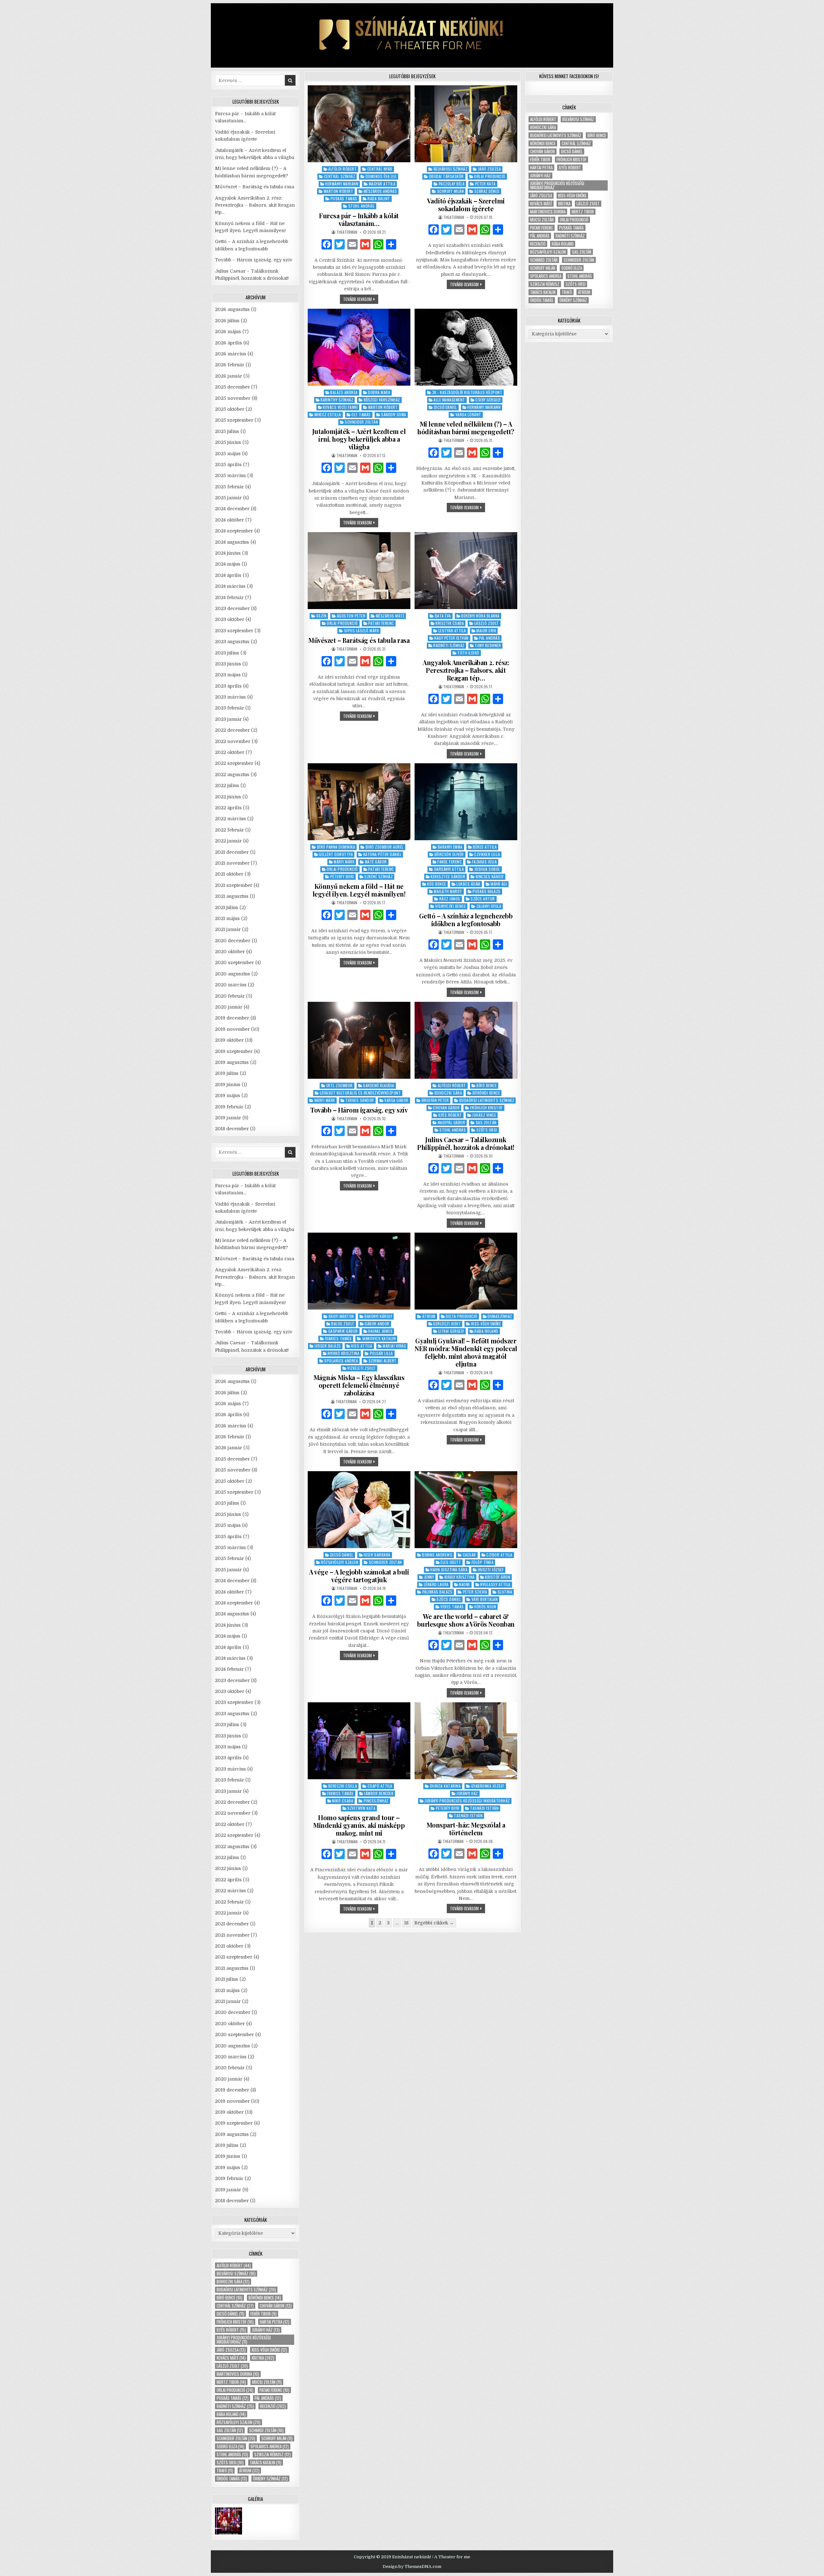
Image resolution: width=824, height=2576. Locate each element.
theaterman (347, 232)
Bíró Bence (487, 1085)
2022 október (230, 752)
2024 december (232, 509)
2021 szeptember (234, 885)
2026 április (229, 343)
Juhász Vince (484, 1115)
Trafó (225, 2471)
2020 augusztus (233, 974)
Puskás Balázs (487, 891)
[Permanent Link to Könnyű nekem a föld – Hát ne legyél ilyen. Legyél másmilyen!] (359, 802)
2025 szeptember (234, 420)
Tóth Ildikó (468, 653)
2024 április (228, 575)
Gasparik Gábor (343, 1331)
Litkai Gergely (451, 1331)
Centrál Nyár (380, 169)
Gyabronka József (488, 1786)
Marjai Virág (394, 1346)
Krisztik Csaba (450, 623)
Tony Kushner (488, 645)
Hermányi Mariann (342, 184)
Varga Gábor (396, 1100)
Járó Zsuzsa (490, 169)
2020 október (230, 952)
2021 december (232, 852)
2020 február (230, 996)
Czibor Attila (499, 1555)
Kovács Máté (231, 2358)
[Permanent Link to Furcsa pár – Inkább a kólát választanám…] (359, 124)
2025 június (228, 442)
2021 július (227, 907)
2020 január (229, 1007)
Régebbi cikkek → (434, 1923)
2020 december (233, 941)
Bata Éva (443, 616)
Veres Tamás (452, 1607)
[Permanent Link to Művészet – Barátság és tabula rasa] (359, 571)
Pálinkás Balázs (437, 1592)
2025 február (229, 487)
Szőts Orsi (487, 1130)
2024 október (229, 520)
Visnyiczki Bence (450, 906)
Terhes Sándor (360, 1100)
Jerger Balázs (328, 1346)
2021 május (227, 918)
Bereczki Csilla (343, 1786)
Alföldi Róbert (342, 169)
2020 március (231, 985)
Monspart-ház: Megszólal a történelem (466, 1829)
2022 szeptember (234, 763)
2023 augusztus (232, 642)
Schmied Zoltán (266, 2430)
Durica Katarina (445, 1786)
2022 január (228, 841)
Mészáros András (380, 191)
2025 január (228, 498)
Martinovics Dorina (238, 2374)
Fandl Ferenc (449, 862)
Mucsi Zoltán (267, 2382)
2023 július (227, 653)
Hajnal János (380, 1331)
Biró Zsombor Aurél (385, 847)
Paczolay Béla (452, 184)
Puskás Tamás (344, 198)
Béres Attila (485, 847)
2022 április (228, 808)
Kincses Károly (490, 876)
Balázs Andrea (344, 392)
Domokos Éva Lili (381, 176)
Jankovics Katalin (379, 1338)
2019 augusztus (232, 1062)
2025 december (232, 387)
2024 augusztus (232, 542)
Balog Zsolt (343, 1324)
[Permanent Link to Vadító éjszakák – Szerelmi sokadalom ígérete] (466, 124)
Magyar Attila (382, 184)
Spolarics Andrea (341, 1361)
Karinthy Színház (337, 400)
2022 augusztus (232, 775)
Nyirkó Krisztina (343, 1353)
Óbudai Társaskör (446, 176)
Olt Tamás (361, 414)
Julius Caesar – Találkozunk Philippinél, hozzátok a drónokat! (466, 1143)
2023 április (228, 686)
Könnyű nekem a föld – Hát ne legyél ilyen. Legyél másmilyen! (359, 890)
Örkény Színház (270, 2479)
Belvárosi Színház (451, 169)
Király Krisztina (460, 1577)
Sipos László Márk (362, 630)
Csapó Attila (380, 1786)
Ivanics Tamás (338, 1338)
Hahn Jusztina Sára (449, 1570)
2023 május (228, 675)
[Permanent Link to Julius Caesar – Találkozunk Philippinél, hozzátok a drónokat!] (466, 1040)
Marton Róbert (339, 191)
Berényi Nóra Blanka (480, 616)
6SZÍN (322, 616)
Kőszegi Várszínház (382, 400)
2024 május (228, 564)
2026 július (227, 321)
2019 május (228, 1095)
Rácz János (450, 899)
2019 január (228, 1118)
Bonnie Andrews (437, 1555)
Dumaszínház (500, 1316)
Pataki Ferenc (381, 623)
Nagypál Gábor (452, 1122)
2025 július (227, 431)
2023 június (228, 664)
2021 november (232, 863)
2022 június (228, 797)
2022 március (230, 819)
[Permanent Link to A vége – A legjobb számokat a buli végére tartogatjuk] (359, 1510)
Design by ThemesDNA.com (412, 2567)
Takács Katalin (266, 2463)
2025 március (230, 475)
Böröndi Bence (486, 1093)
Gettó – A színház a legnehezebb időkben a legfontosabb (466, 920)
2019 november (232, 1029)
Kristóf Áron (498, 1577)
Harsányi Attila (449, 869)
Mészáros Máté (390, 616)
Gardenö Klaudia (379, 1085)
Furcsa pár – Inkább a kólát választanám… (359, 219)
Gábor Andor (377, 1324)
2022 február (229, 830)
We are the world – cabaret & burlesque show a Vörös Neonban (466, 1620)
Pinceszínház (376, 1801)
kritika (263, 2358)
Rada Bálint (379, 198)
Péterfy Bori (342, 876)
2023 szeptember (234, 631)
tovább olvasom (361, 300)
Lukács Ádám (468, 884)
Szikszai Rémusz (272, 2454)
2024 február (229, 597)
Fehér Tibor (263, 2314)
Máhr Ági (499, 884)
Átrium (429, 1316)
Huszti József (491, 1570)
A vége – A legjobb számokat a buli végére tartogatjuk (359, 1576)
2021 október (229, 874)
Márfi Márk (344, 862)
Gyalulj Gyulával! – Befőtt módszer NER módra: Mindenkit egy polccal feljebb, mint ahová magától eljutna (466, 1352)
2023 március (230, 697)
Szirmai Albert (383, 1361)
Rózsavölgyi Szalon (340, 1562)
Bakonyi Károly (378, 1316)
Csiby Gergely (488, 400)
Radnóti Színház (449, 645)
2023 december (232, 608)
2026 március (231, 354)
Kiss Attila (362, 1346)
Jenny (429, 1577)
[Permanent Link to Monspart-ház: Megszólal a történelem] (466, 1741)
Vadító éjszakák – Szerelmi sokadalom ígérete (466, 205)
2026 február (230, 365)
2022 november (233, 741)
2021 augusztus (232, 896)
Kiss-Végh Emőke (486, 1324)
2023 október (230, 619)
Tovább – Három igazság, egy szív (359, 1110)
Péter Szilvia (475, 1592)
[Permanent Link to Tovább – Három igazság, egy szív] (359, 1040)
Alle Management (449, 400)
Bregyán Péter (435, 1100)
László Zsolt (487, 623)
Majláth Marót (448, 891)
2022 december (232, 730)
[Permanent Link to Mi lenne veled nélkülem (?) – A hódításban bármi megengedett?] (466, 347)
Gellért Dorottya (336, 854)
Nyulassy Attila (495, 1584)
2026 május (228, 332)
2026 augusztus (232, 309)
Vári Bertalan (485, 1599)
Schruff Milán (451, 191)
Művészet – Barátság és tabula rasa (359, 640)
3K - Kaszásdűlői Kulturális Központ (467, 392)
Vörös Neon (485, 1607)
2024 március (230, 586)
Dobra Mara (379, 392)
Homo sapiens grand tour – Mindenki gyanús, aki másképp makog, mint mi (359, 1825)
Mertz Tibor (231, 2382)
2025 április (228, 465)
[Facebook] (327, 245)
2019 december (232, 1018)
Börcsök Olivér (449, 854)
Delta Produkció (462, 1316)
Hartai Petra (275, 2322)
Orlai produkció (235, 2390)
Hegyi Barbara (377, 1555)
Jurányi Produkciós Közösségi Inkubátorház (467, 1801)
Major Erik (486, 630)
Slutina (505, 1592)
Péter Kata (485, 184)
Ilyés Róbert (450, 1115)
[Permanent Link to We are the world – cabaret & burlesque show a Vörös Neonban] (466, 1510)
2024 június (228, 553)
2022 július (227, 785)
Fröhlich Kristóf (487, 1108)
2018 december (232, 1129)
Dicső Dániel (445, 407)
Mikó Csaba (343, 1801)
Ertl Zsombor (340, 1085)
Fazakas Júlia (485, 862)
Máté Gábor (376, 862)
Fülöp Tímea (483, 1562)
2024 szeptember (234, 531)
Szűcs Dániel (449, 1599)
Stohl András (361, 206)
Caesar (469, 1555)
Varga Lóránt (468, 414)
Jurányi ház (467, 1793)
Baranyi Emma (450, 847)
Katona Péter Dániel (383, 854)
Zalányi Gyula (489, 906)
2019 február (229, 1107)
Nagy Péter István (451, 638)
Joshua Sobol (487, 869)
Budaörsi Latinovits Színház (487, 1100)
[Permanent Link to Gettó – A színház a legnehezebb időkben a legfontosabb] (466, 802)
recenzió (273, 2406)
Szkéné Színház (379, 876)
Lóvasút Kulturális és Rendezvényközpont (360, 1093)
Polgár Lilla (381, 1353)
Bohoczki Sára (448, 1093)
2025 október (230, 409)
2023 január (228, 719)
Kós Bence (437, 884)
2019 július (227, 1073)
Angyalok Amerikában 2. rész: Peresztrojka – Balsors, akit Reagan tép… (466, 670)
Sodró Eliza (230, 2446)
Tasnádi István (484, 1808)
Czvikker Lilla (487, 854)
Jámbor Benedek (379, 1793)
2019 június (228, 1085)
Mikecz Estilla (328, 414)
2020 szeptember (234, 963)
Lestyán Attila (452, 630)
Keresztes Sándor (448, 876)
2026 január (229, 376)
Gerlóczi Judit (447, 1324)
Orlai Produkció (490, 176)
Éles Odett (451, 1562)
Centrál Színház (340, 176)
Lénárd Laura (436, 1584)
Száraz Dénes (487, 191)
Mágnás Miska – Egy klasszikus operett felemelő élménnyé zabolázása (359, 1385)
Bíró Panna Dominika (336, 847)
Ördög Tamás (232, 2479)
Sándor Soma (394, 414)
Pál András (489, 638)
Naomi (464, 1584)
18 (406, 1923)
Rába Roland (486, 1331)
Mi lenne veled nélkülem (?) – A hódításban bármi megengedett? (466, 428)
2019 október (229, 1040)
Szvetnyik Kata (361, 1808)
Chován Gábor (446, 1108)
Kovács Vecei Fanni (340, 407)
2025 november (233, 398)
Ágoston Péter (351, 616)
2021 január (228, 929)
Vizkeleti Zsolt (361, 1368)
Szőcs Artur (483, 899)
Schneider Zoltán (361, 422)
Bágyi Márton (341, 1316)
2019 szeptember (234, 1051)
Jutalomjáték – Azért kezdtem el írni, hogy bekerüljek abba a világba (359, 439)
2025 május (228, 454)
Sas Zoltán (486, 1122)
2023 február (229, 708)
